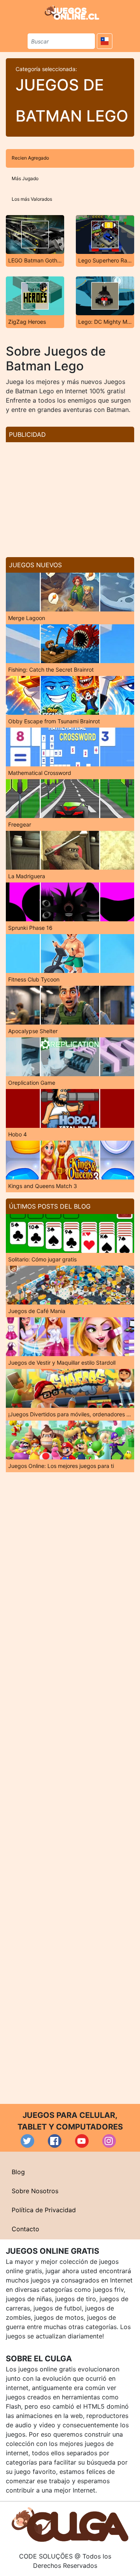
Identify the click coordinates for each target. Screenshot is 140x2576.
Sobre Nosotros (35, 2191)
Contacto (25, 2229)
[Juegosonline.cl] (72, 12)
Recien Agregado (30, 158)
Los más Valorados (32, 199)
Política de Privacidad (44, 2210)
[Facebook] (55, 2141)
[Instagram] (109, 2141)
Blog (18, 2172)
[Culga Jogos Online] (70, 2524)
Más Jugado (25, 178)
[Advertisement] (70, 497)
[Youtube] (82, 2141)
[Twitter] (27, 2141)
